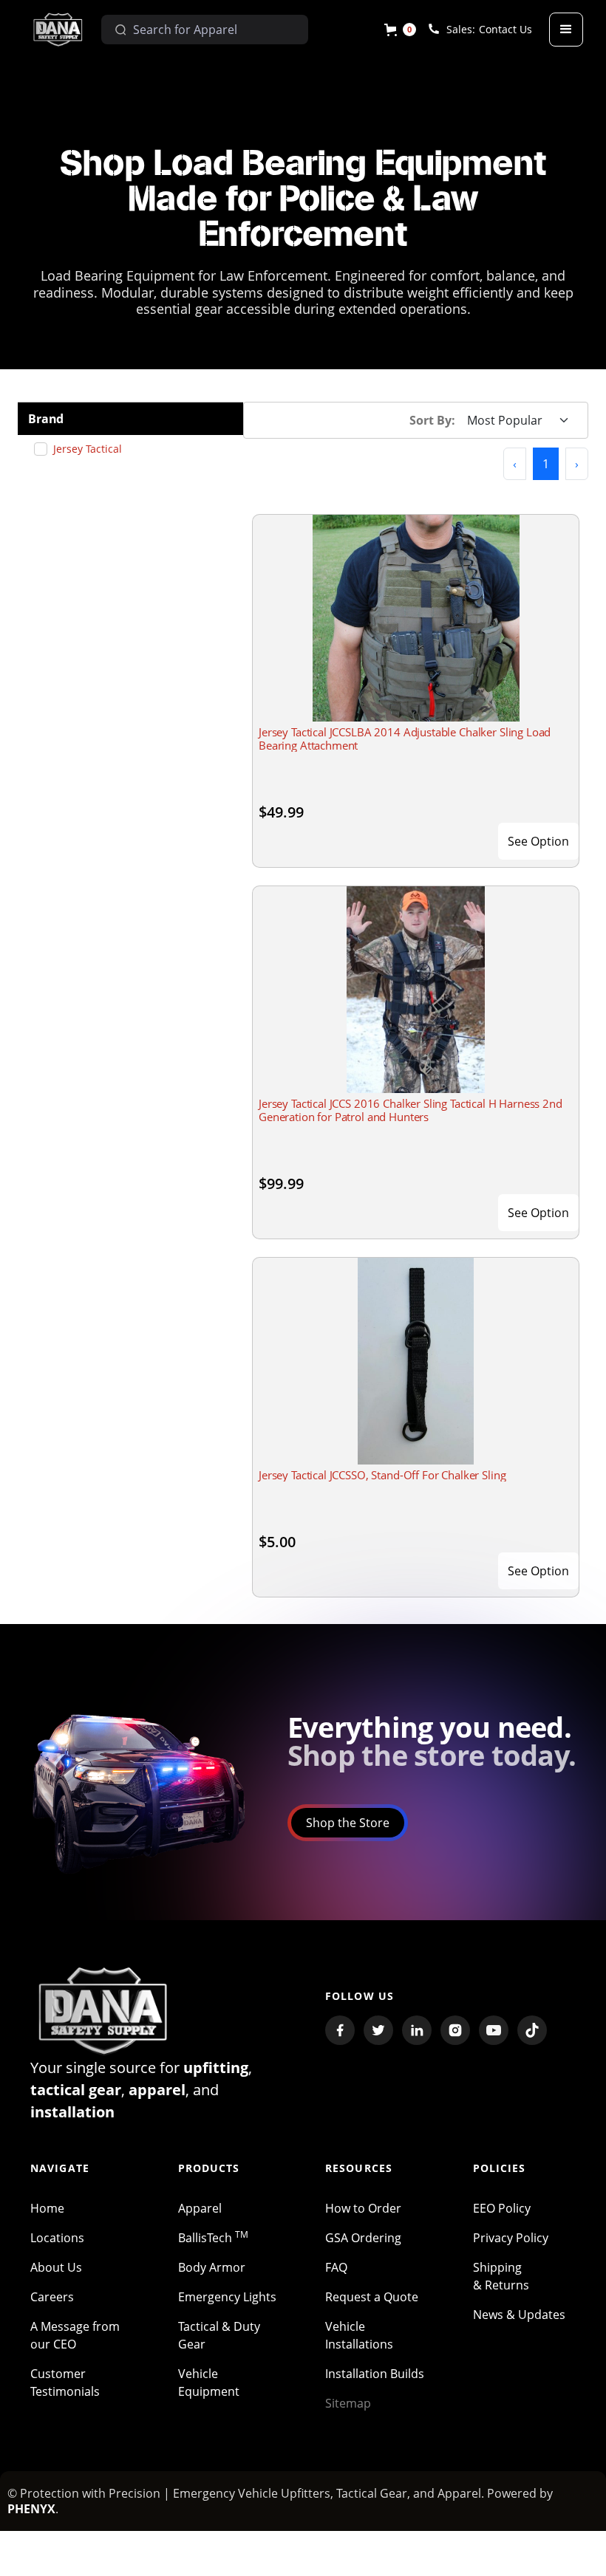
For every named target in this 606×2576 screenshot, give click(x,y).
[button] (400, 30)
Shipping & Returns (501, 2276)
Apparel (200, 2208)
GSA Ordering (363, 2238)
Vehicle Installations (359, 2335)
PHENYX (31, 2509)
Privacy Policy (511, 2238)
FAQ (336, 2267)
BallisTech (213, 2238)
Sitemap (348, 2403)
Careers (52, 2297)
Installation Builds (375, 2374)
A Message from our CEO (75, 2335)
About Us (56, 2267)
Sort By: (432, 420)
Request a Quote (372, 2297)
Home (47, 2208)
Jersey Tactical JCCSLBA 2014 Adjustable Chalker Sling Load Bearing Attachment (405, 739)
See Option (538, 841)
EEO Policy (502, 2208)
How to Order (363, 2208)
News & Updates (519, 2315)
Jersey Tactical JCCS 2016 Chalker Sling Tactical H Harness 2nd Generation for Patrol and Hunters (411, 1110)
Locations (57, 2238)
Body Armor (212, 2267)
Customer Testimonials (65, 2383)
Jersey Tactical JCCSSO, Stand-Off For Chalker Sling (382, 1475)
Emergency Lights (227, 2297)
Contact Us (505, 29)
